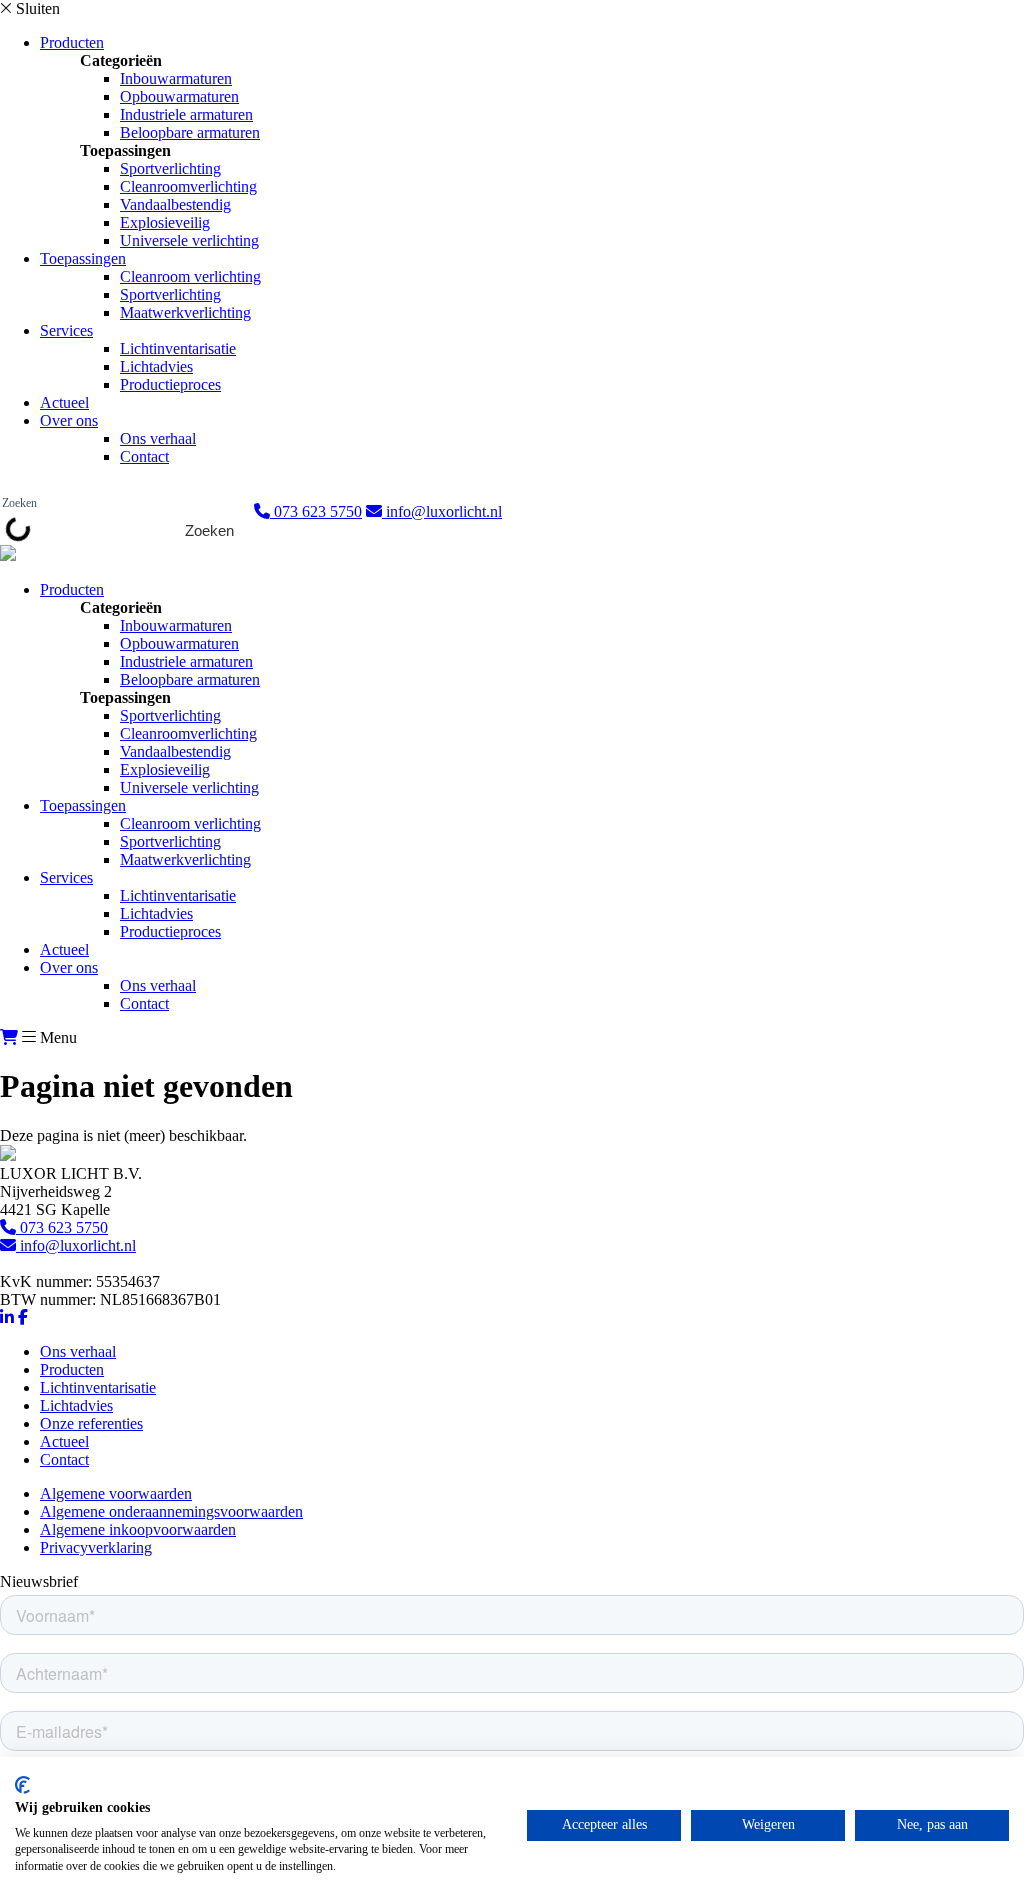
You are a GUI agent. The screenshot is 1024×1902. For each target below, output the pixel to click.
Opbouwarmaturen (179, 96)
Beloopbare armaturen (190, 132)
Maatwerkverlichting (185, 312)
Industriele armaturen (186, 114)
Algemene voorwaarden (116, 1493)
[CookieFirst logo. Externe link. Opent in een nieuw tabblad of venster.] (22, 1785)
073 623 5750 (316, 511)
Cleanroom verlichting (190, 276)
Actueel (64, 402)
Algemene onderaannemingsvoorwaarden (171, 1511)
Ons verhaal (158, 438)
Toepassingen (83, 258)
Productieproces (170, 384)
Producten (72, 42)
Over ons (69, 420)
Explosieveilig (165, 222)
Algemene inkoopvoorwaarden (138, 1529)
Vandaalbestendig (175, 204)
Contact (144, 456)
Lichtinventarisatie (178, 348)
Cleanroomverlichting (188, 186)
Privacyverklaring (96, 1547)
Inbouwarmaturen (176, 78)
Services (66, 330)
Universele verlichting (189, 240)
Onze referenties (91, 1423)
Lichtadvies (156, 366)
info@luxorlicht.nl (442, 511)
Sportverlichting (170, 168)
